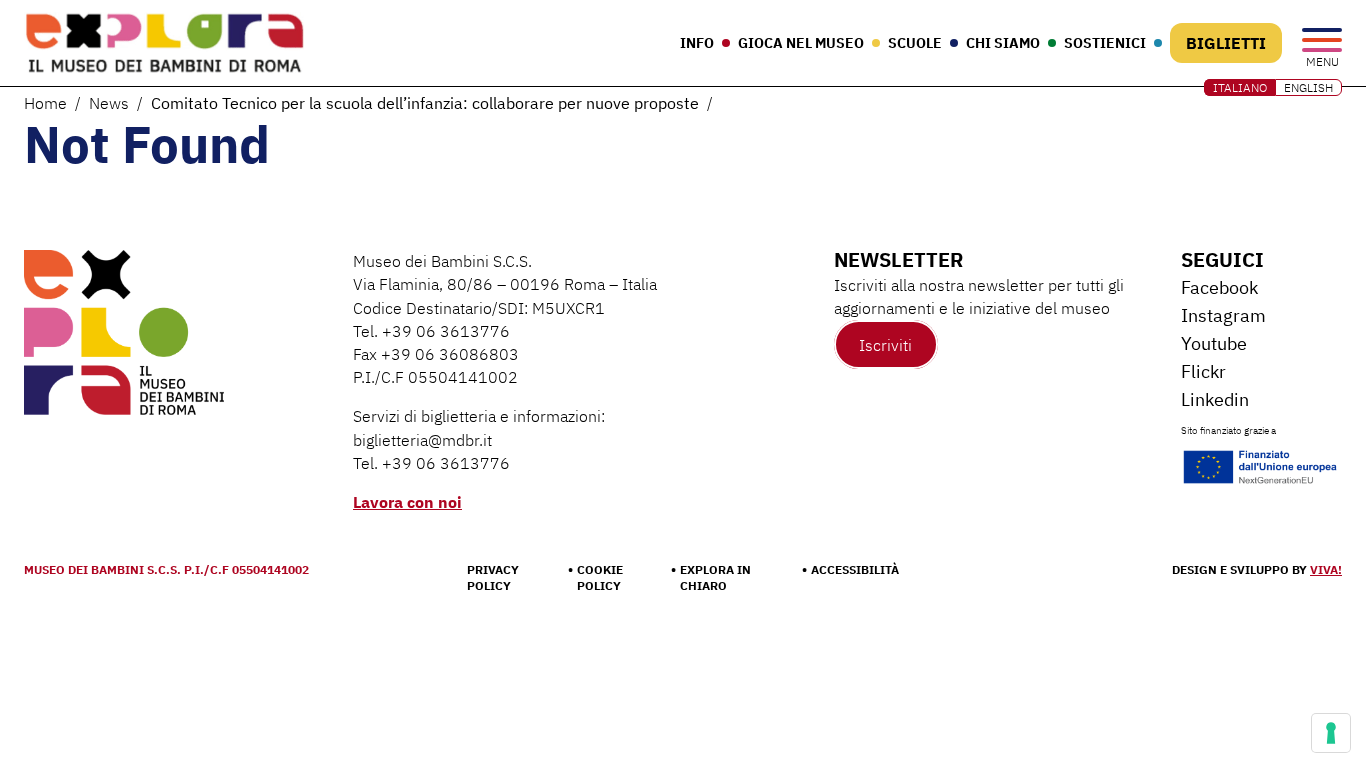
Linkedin (1215, 399)
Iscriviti (885, 345)
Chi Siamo (1003, 43)
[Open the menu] (1322, 41)
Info (697, 43)
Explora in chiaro (715, 577)
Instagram (1223, 315)
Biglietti (1226, 43)
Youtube (1214, 343)
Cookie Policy (600, 577)
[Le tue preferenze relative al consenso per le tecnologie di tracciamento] (1331, 733)
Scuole (915, 43)
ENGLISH (1308, 87)
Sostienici (1105, 43)
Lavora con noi (407, 502)
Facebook (1219, 287)
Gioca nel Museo (801, 43)
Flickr (1203, 371)
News (109, 103)
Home (45, 103)
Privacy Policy (493, 577)
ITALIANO (1240, 87)
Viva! (1326, 569)
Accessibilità (855, 569)
